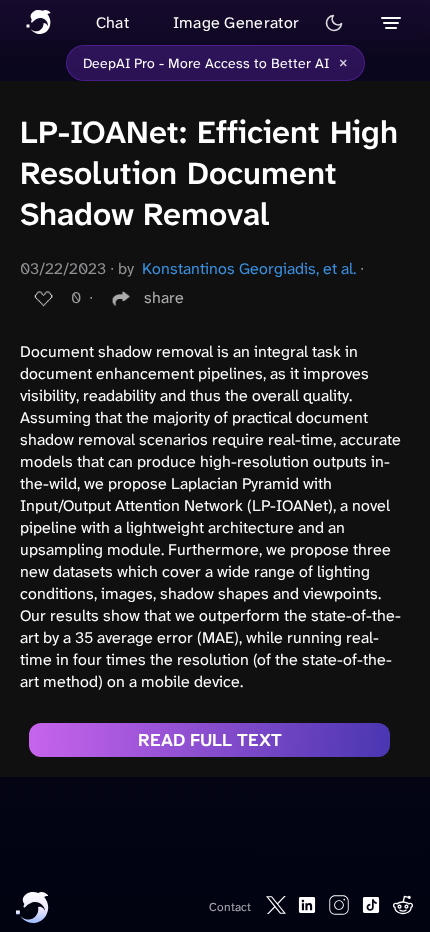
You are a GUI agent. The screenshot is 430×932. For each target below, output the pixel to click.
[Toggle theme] (334, 23)
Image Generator (236, 22)
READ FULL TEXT (210, 740)
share (164, 297)
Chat (112, 22)
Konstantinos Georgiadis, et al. (249, 268)
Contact (230, 907)
